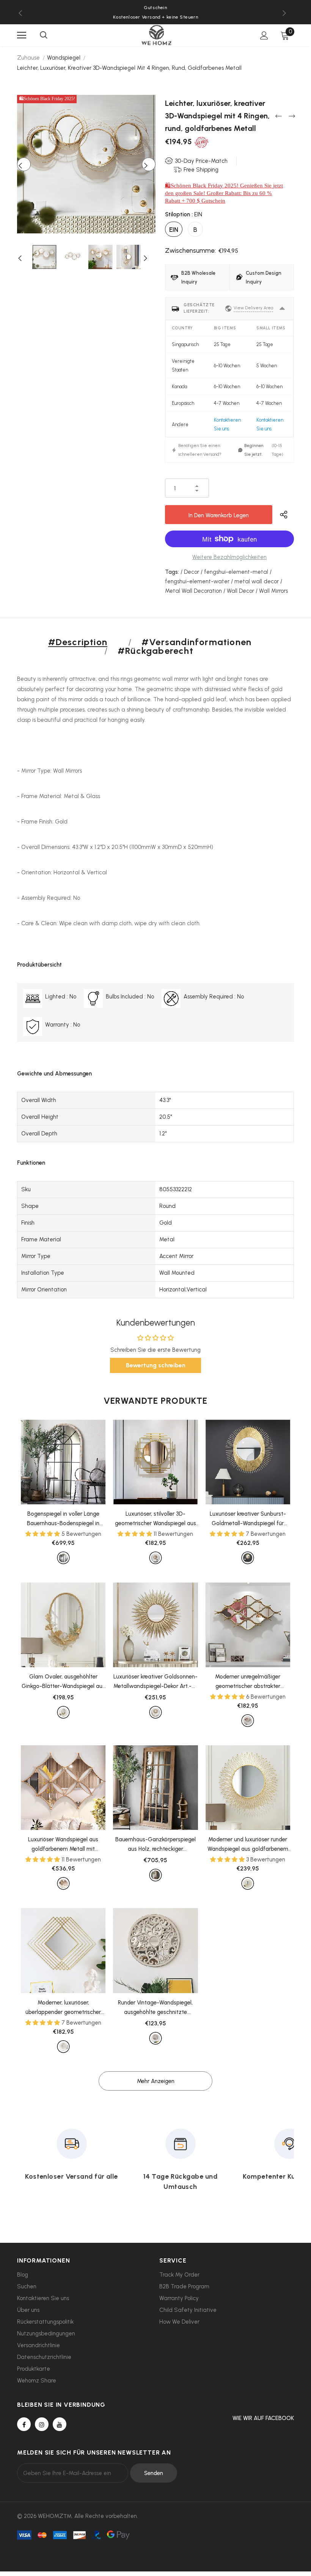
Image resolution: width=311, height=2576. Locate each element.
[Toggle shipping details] (282, 309)
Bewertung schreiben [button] (156, 1365)
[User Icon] (264, 35)
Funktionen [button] (31, 1163)
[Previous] (24, 164)
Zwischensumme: (190, 250)
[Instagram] (42, 2424)
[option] (155, 17)
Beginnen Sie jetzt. (254, 450)
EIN (174, 230)
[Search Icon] (44, 35)
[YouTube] (60, 2424)
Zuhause (28, 58)
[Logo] (157, 35)
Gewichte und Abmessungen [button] (54, 1074)
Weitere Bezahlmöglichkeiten (229, 557)
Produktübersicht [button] (39, 965)
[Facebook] (24, 2424)
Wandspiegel (64, 58)
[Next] (149, 164)
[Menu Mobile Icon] (22, 35)
